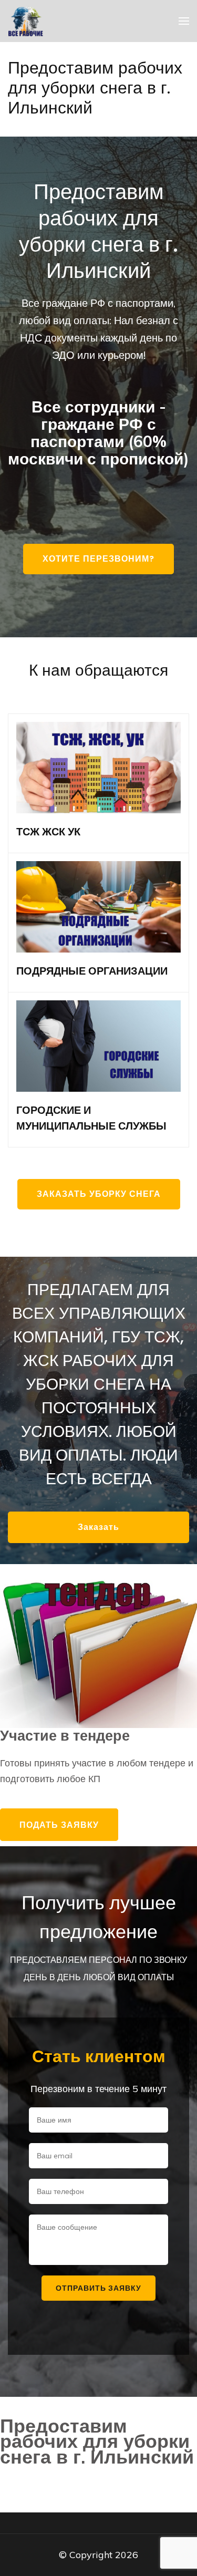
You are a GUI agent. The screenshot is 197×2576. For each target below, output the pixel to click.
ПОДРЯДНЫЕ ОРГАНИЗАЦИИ (92, 971)
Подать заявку (59, 1825)
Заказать (98, 1527)
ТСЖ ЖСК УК (48, 832)
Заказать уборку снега (99, 1194)
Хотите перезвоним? (98, 559)
